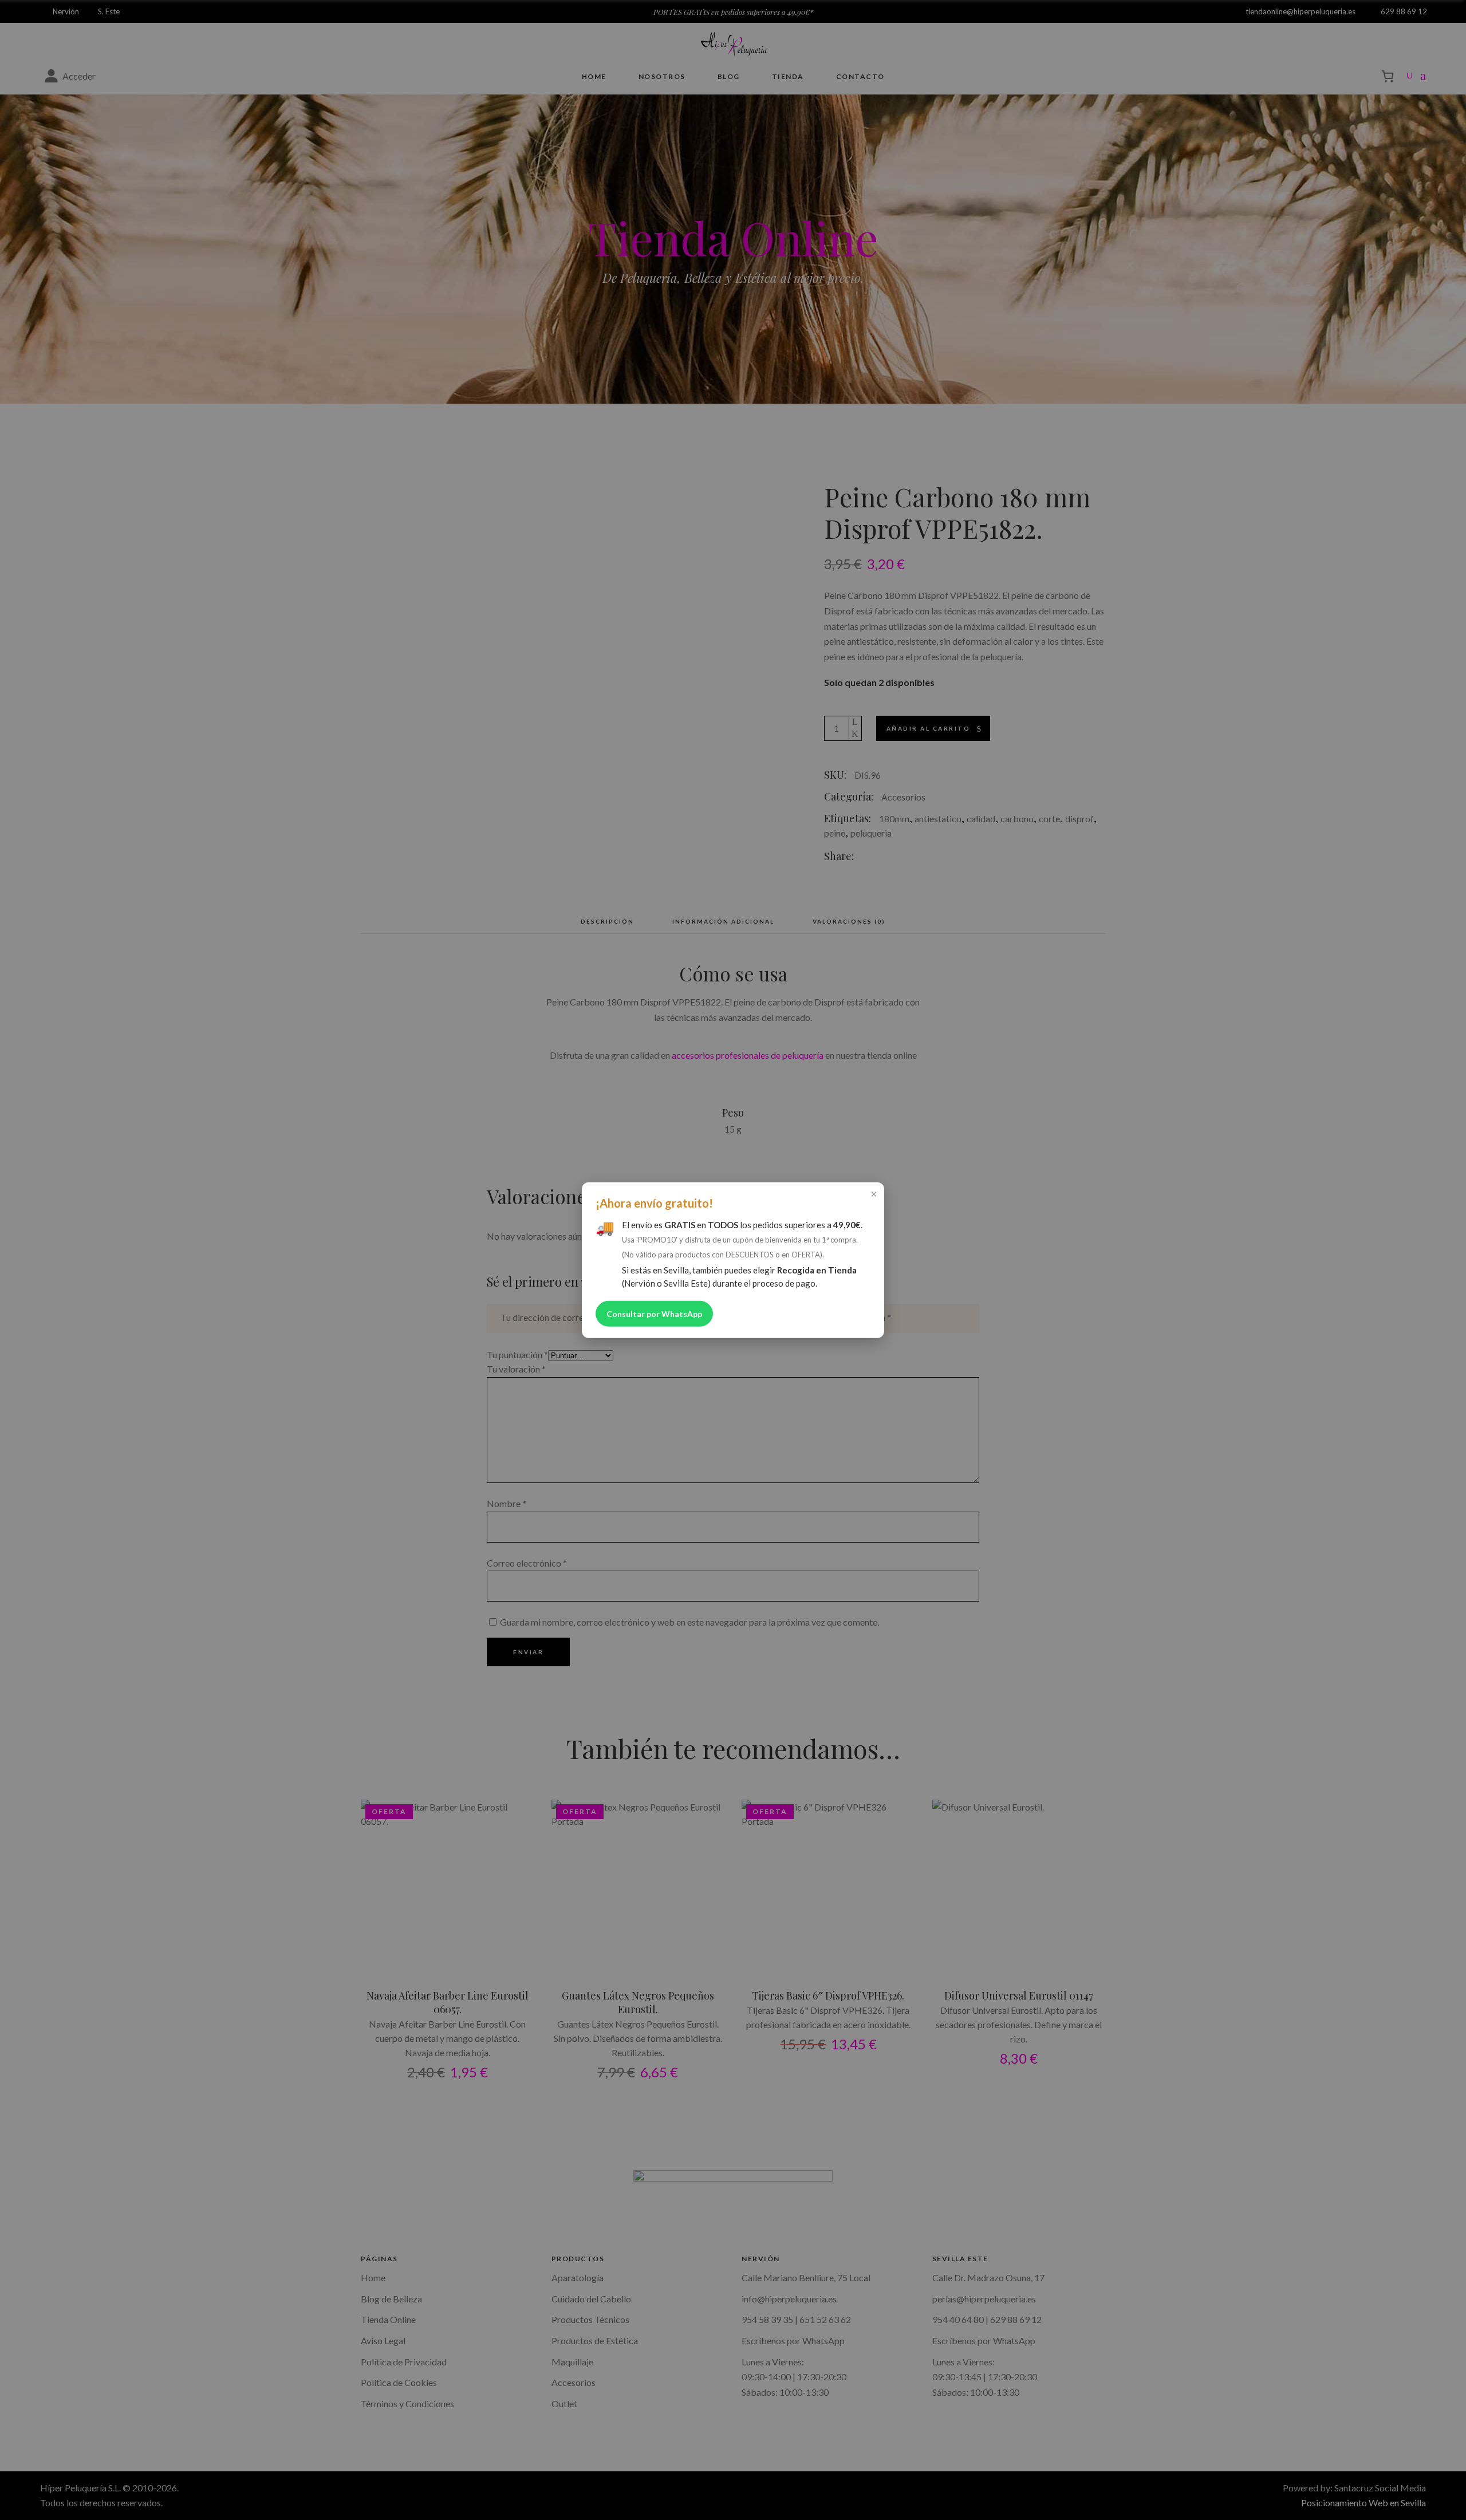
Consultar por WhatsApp (654, 1314)
